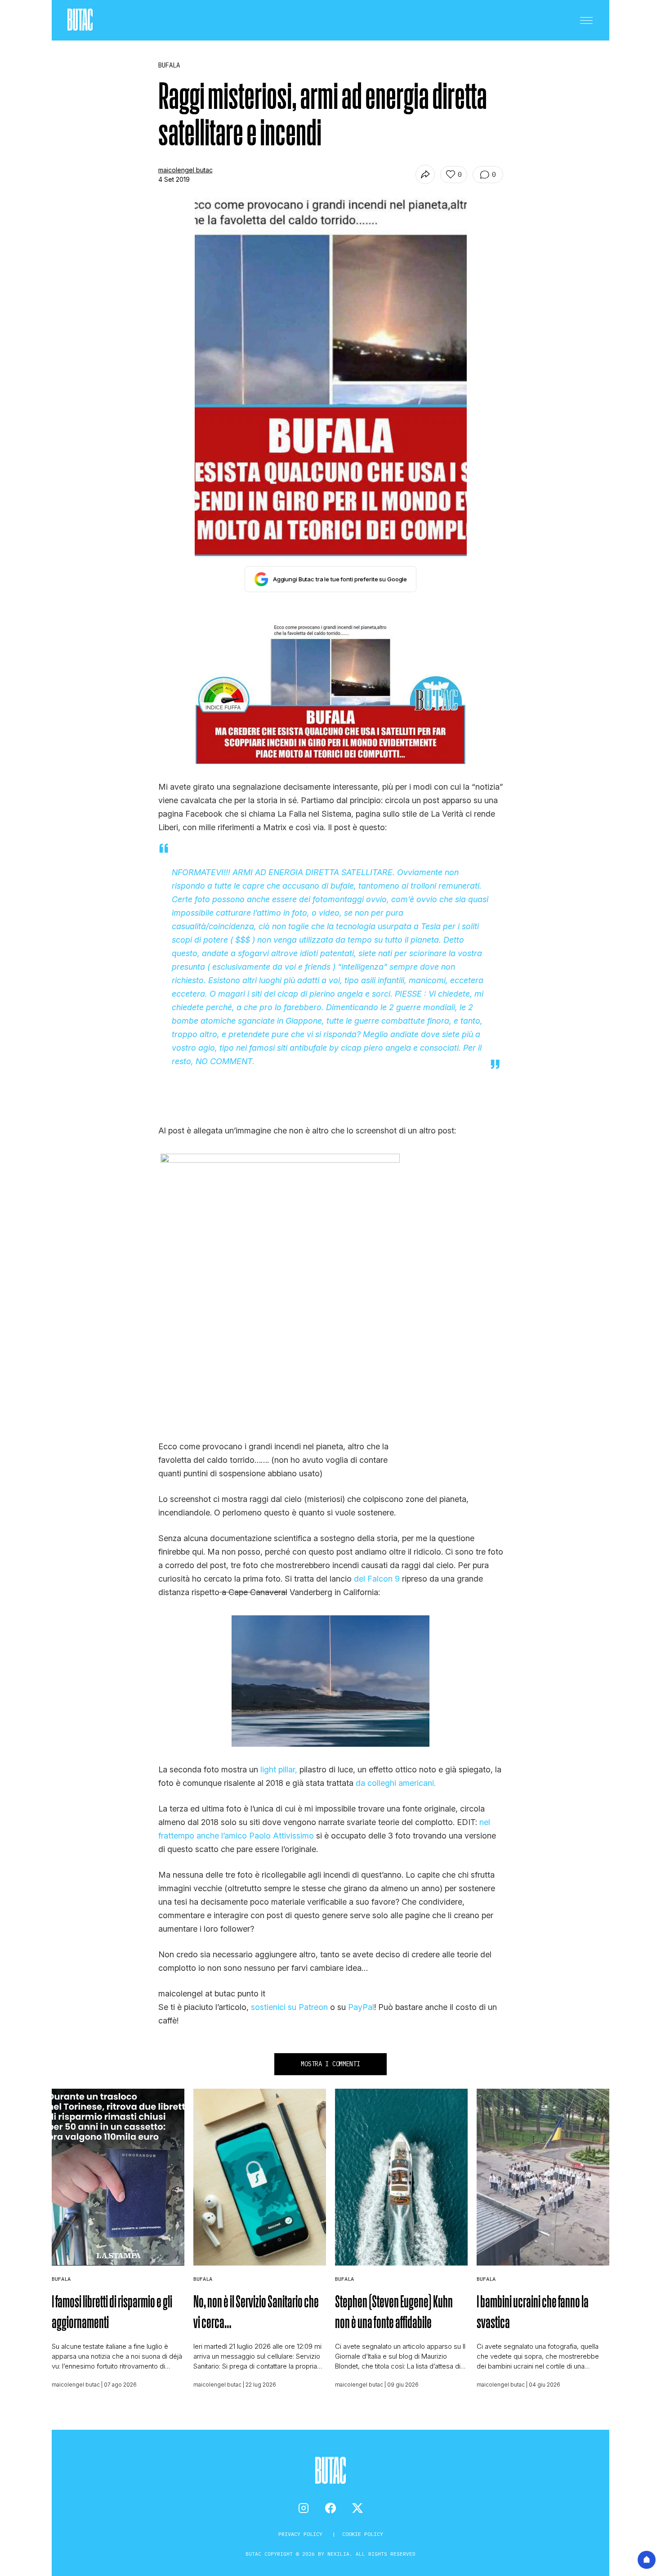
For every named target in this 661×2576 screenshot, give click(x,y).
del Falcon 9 (377, 1579)
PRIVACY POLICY (302, 2534)
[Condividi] (425, 174)
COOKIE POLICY (363, 2534)
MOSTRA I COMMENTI (330, 2064)
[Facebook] (330, 2508)
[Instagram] (304, 2508)
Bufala (61, 2279)
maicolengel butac (185, 170)
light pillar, (279, 1769)
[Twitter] (357, 2508)
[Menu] (586, 20)
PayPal (361, 2007)
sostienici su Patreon (289, 2007)
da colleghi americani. (396, 1783)
